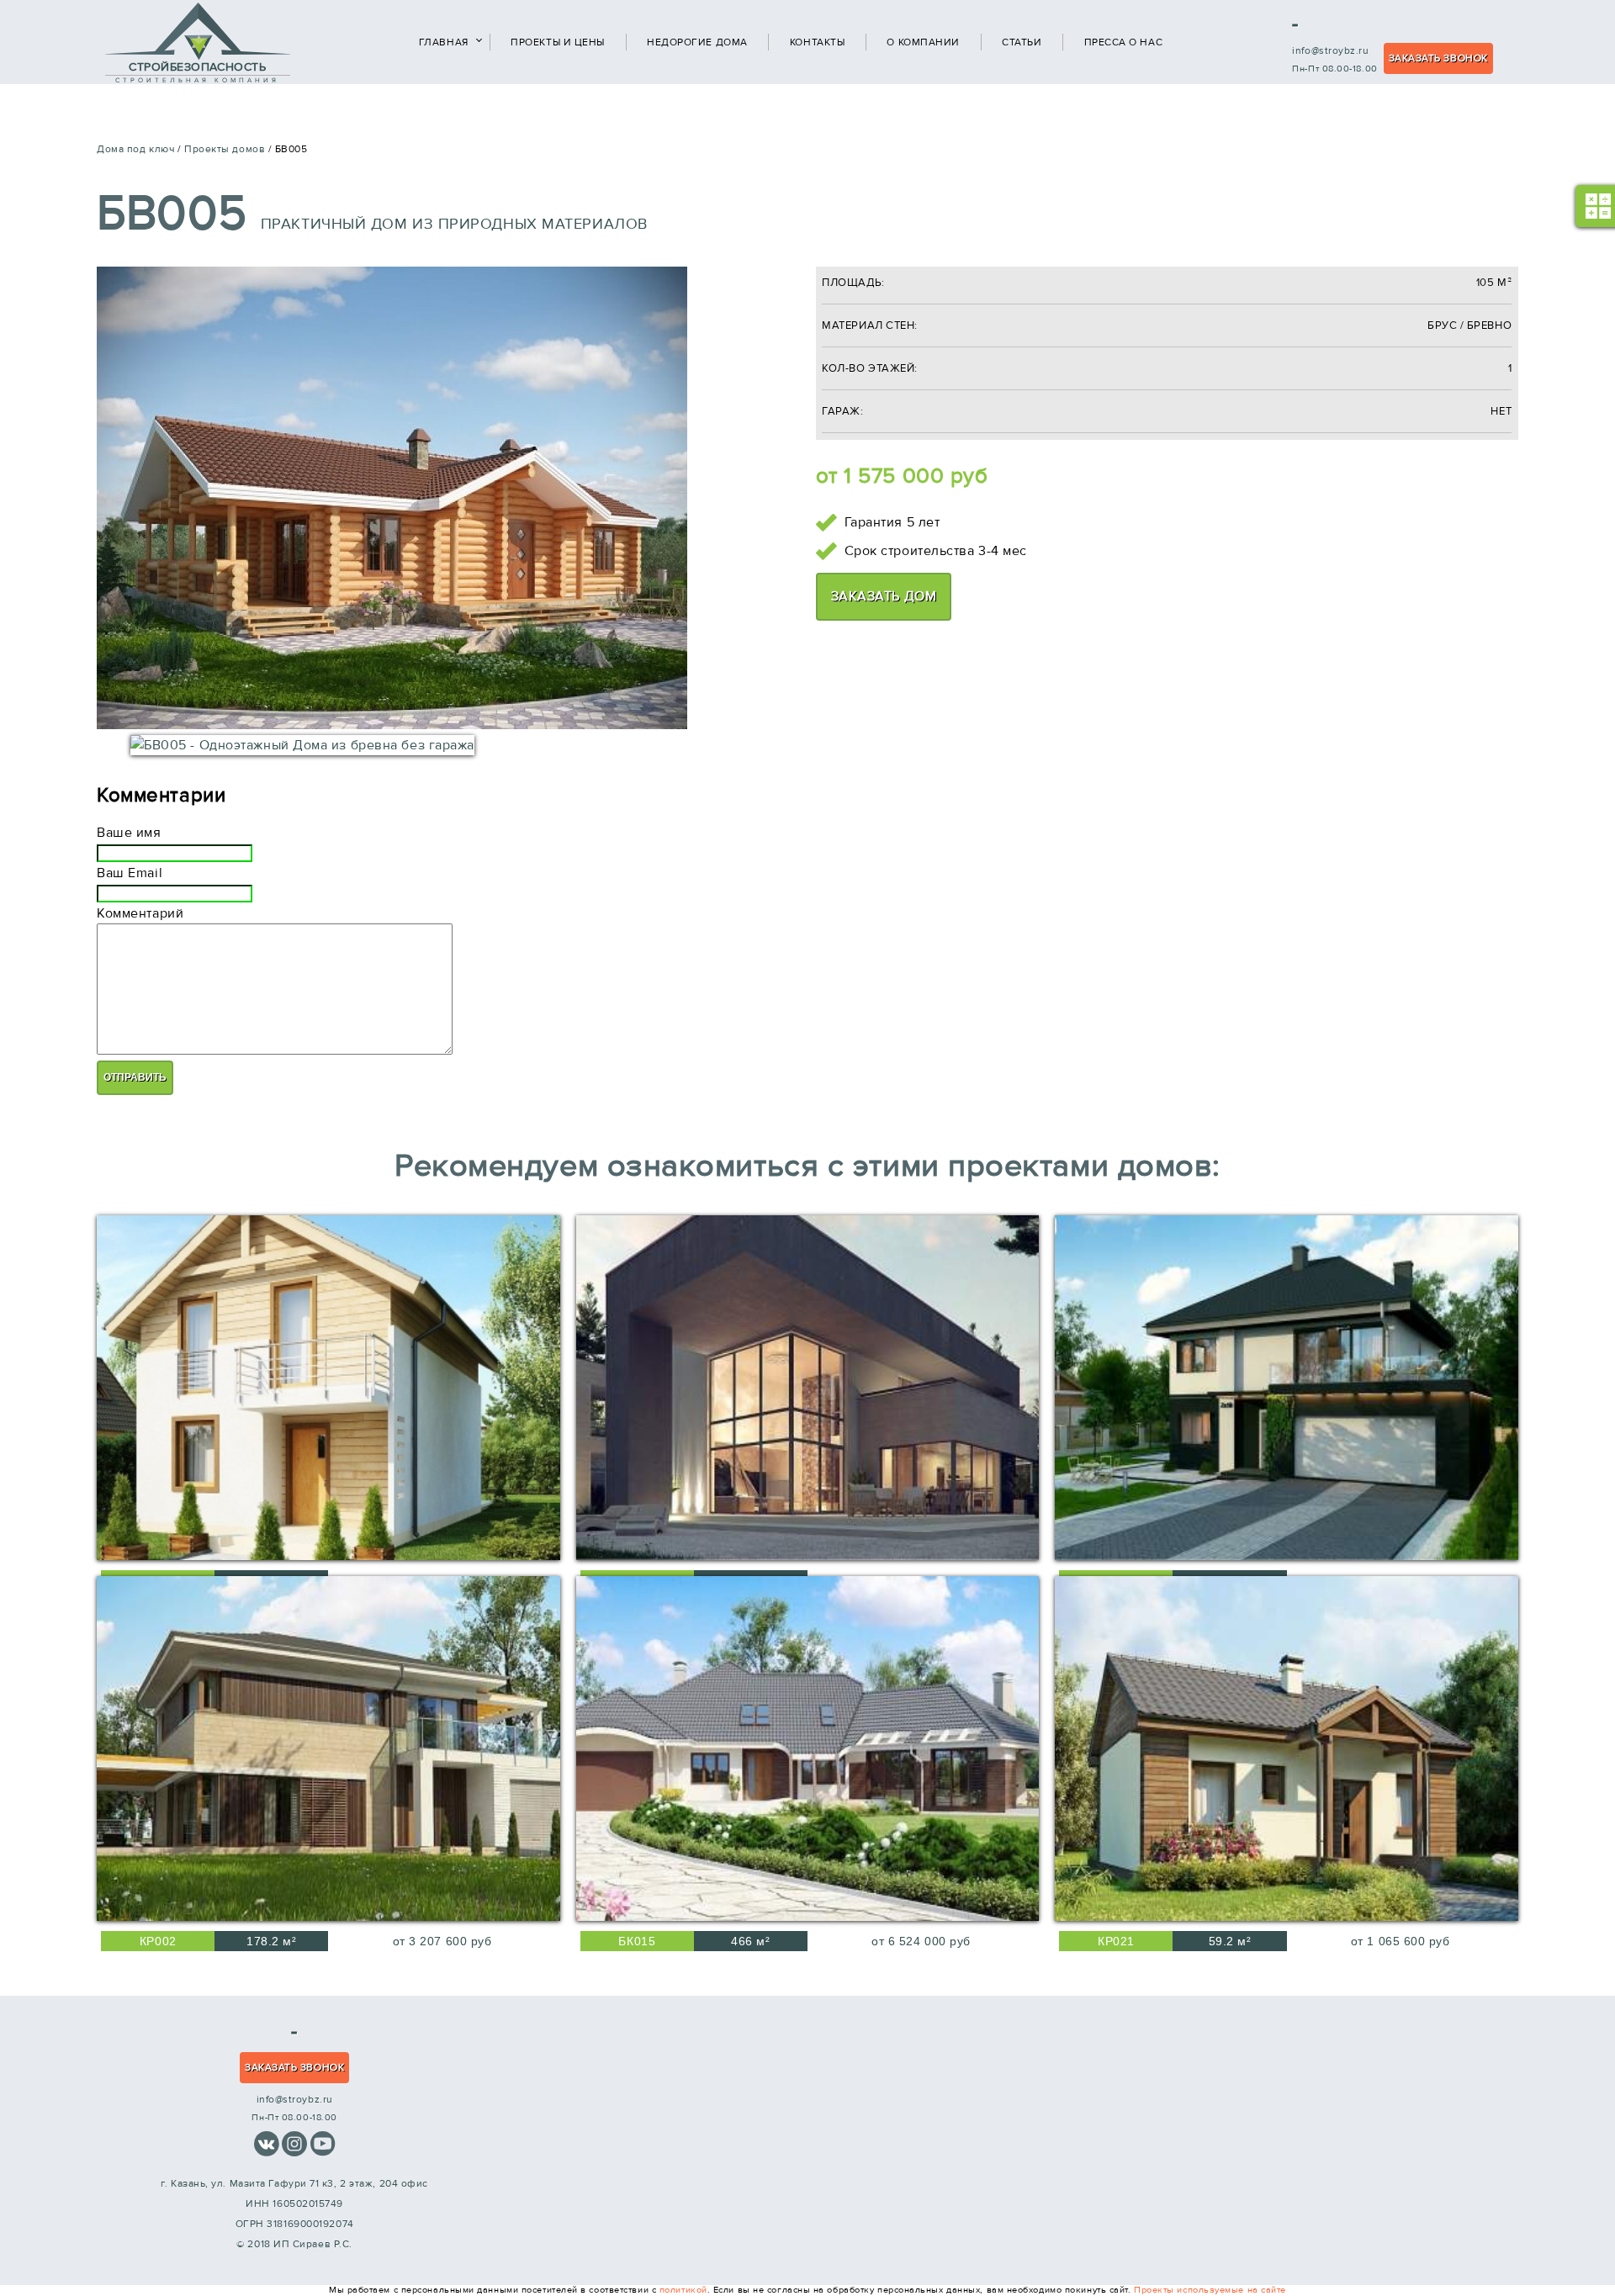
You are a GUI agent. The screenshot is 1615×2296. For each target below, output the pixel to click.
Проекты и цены (558, 42)
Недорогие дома (697, 42)
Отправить (135, 1077)
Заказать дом (884, 596)
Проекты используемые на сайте (1210, 2290)
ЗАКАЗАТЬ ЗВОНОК (1438, 58)
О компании (923, 42)
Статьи (1022, 42)
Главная (444, 42)
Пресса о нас (1124, 42)
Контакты (817, 42)
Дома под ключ (135, 149)
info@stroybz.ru (1330, 50)
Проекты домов (225, 149)
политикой (683, 2290)
